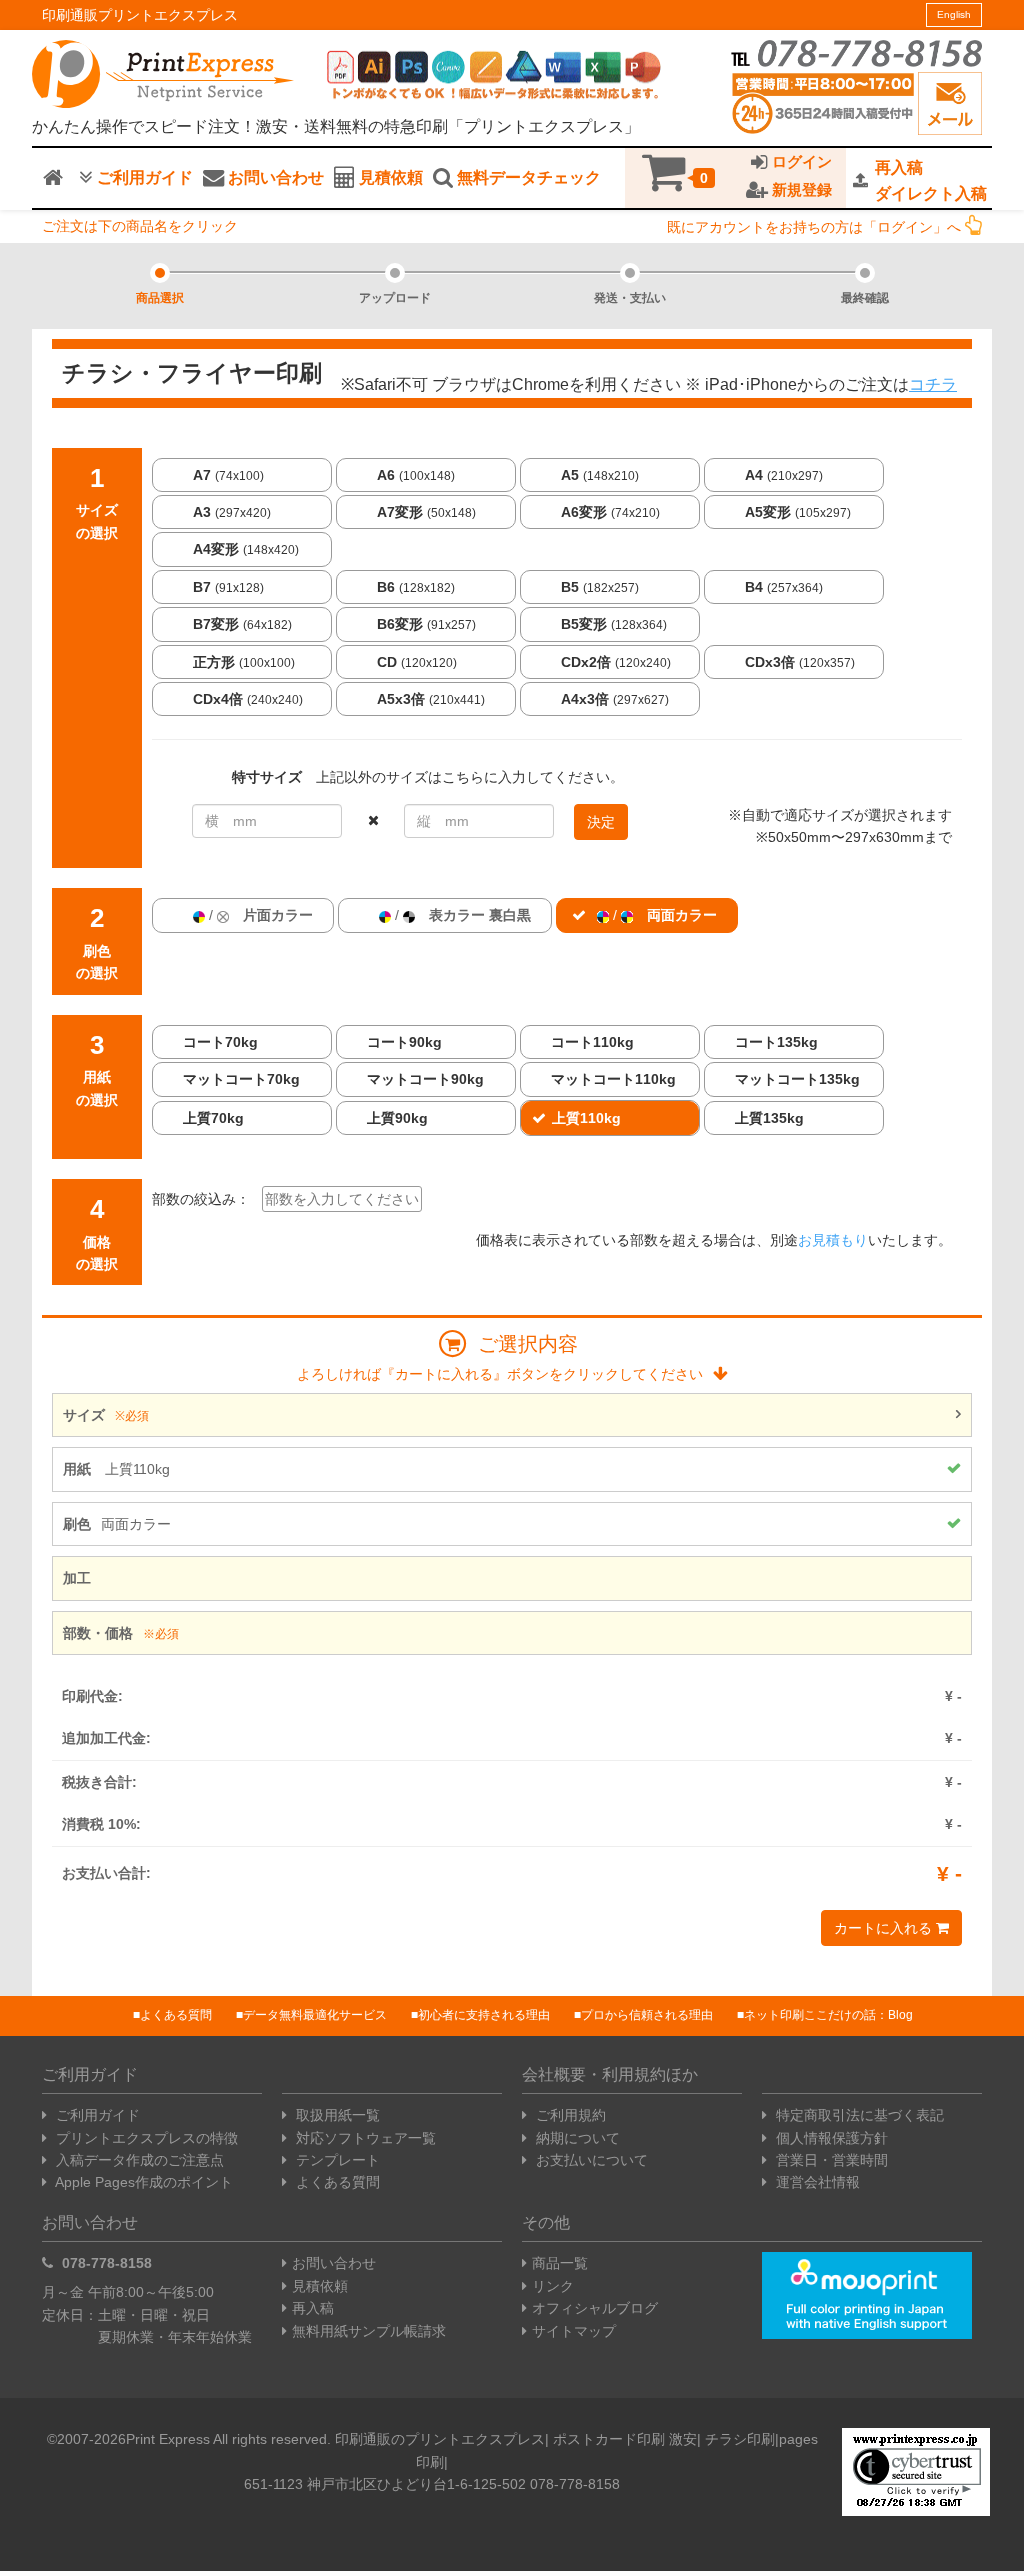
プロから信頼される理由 (647, 2015)
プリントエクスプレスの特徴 (145, 2138)
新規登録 (800, 190)
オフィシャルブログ (595, 2308)
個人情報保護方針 (830, 2138)
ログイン (800, 162)
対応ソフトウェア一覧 (364, 2138)
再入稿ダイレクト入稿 (931, 180)
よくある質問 (176, 2015)
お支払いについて (590, 2160)
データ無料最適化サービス (315, 2015)
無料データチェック (527, 177)
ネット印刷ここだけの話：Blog (828, 2015)
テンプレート (336, 2160)
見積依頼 (389, 177)
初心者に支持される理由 (484, 2015)
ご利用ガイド (143, 177)
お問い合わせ (274, 177)
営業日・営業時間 (830, 2160)
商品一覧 (560, 2263)
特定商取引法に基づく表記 (858, 2115)
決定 (601, 822)
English (954, 14)
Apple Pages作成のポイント (142, 2182)
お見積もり (833, 1240)
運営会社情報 (816, 2182)
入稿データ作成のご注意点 (138, 2160)
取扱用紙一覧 (336, 2115)
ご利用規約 (569, 2115)
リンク (553, 2286)
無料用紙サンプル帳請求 (369, 2331)
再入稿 (313, 2308)
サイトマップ (574, 2331)
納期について (576, 2138)
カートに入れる (885, 1928)
